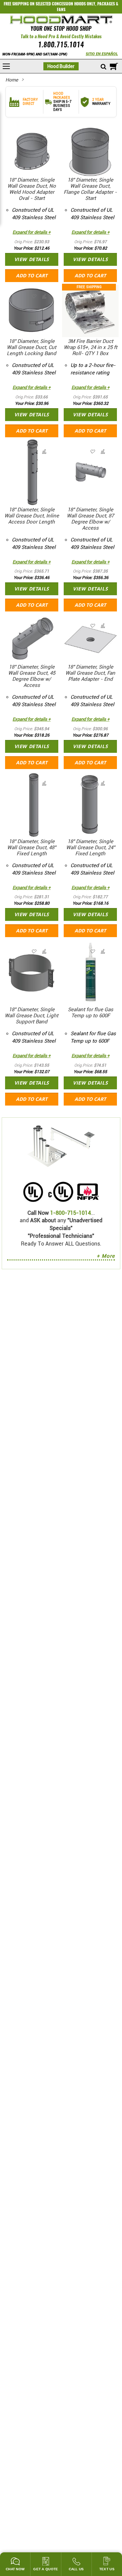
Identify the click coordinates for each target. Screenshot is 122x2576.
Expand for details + (32, 232)
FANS (61, 9)
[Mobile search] (104, 67)
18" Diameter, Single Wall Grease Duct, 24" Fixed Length (90, 848)
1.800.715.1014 (61, 45)
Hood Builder (61, 66)
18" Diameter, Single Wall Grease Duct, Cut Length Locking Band (32, 347)
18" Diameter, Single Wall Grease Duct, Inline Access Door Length (32, 516)
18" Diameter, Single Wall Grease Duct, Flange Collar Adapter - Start (90, 189)
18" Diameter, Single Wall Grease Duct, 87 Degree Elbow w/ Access (90, 519)
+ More (106, 1256)
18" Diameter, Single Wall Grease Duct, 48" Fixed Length (32, 848)
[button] (44, 139)
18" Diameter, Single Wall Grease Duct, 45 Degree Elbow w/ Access (32, 676)
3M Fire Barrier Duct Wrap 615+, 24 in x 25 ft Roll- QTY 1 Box (90, 347)
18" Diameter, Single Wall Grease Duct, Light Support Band (32, 1016)
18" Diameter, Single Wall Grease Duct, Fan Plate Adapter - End (90, 673)
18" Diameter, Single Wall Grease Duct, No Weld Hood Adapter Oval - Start (32, 189)
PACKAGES (106, 4)
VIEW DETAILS (32, 259)
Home (12, 80)
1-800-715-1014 (70, 1213)
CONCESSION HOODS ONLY (74, 4)
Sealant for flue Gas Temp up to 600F (90, 1013)
